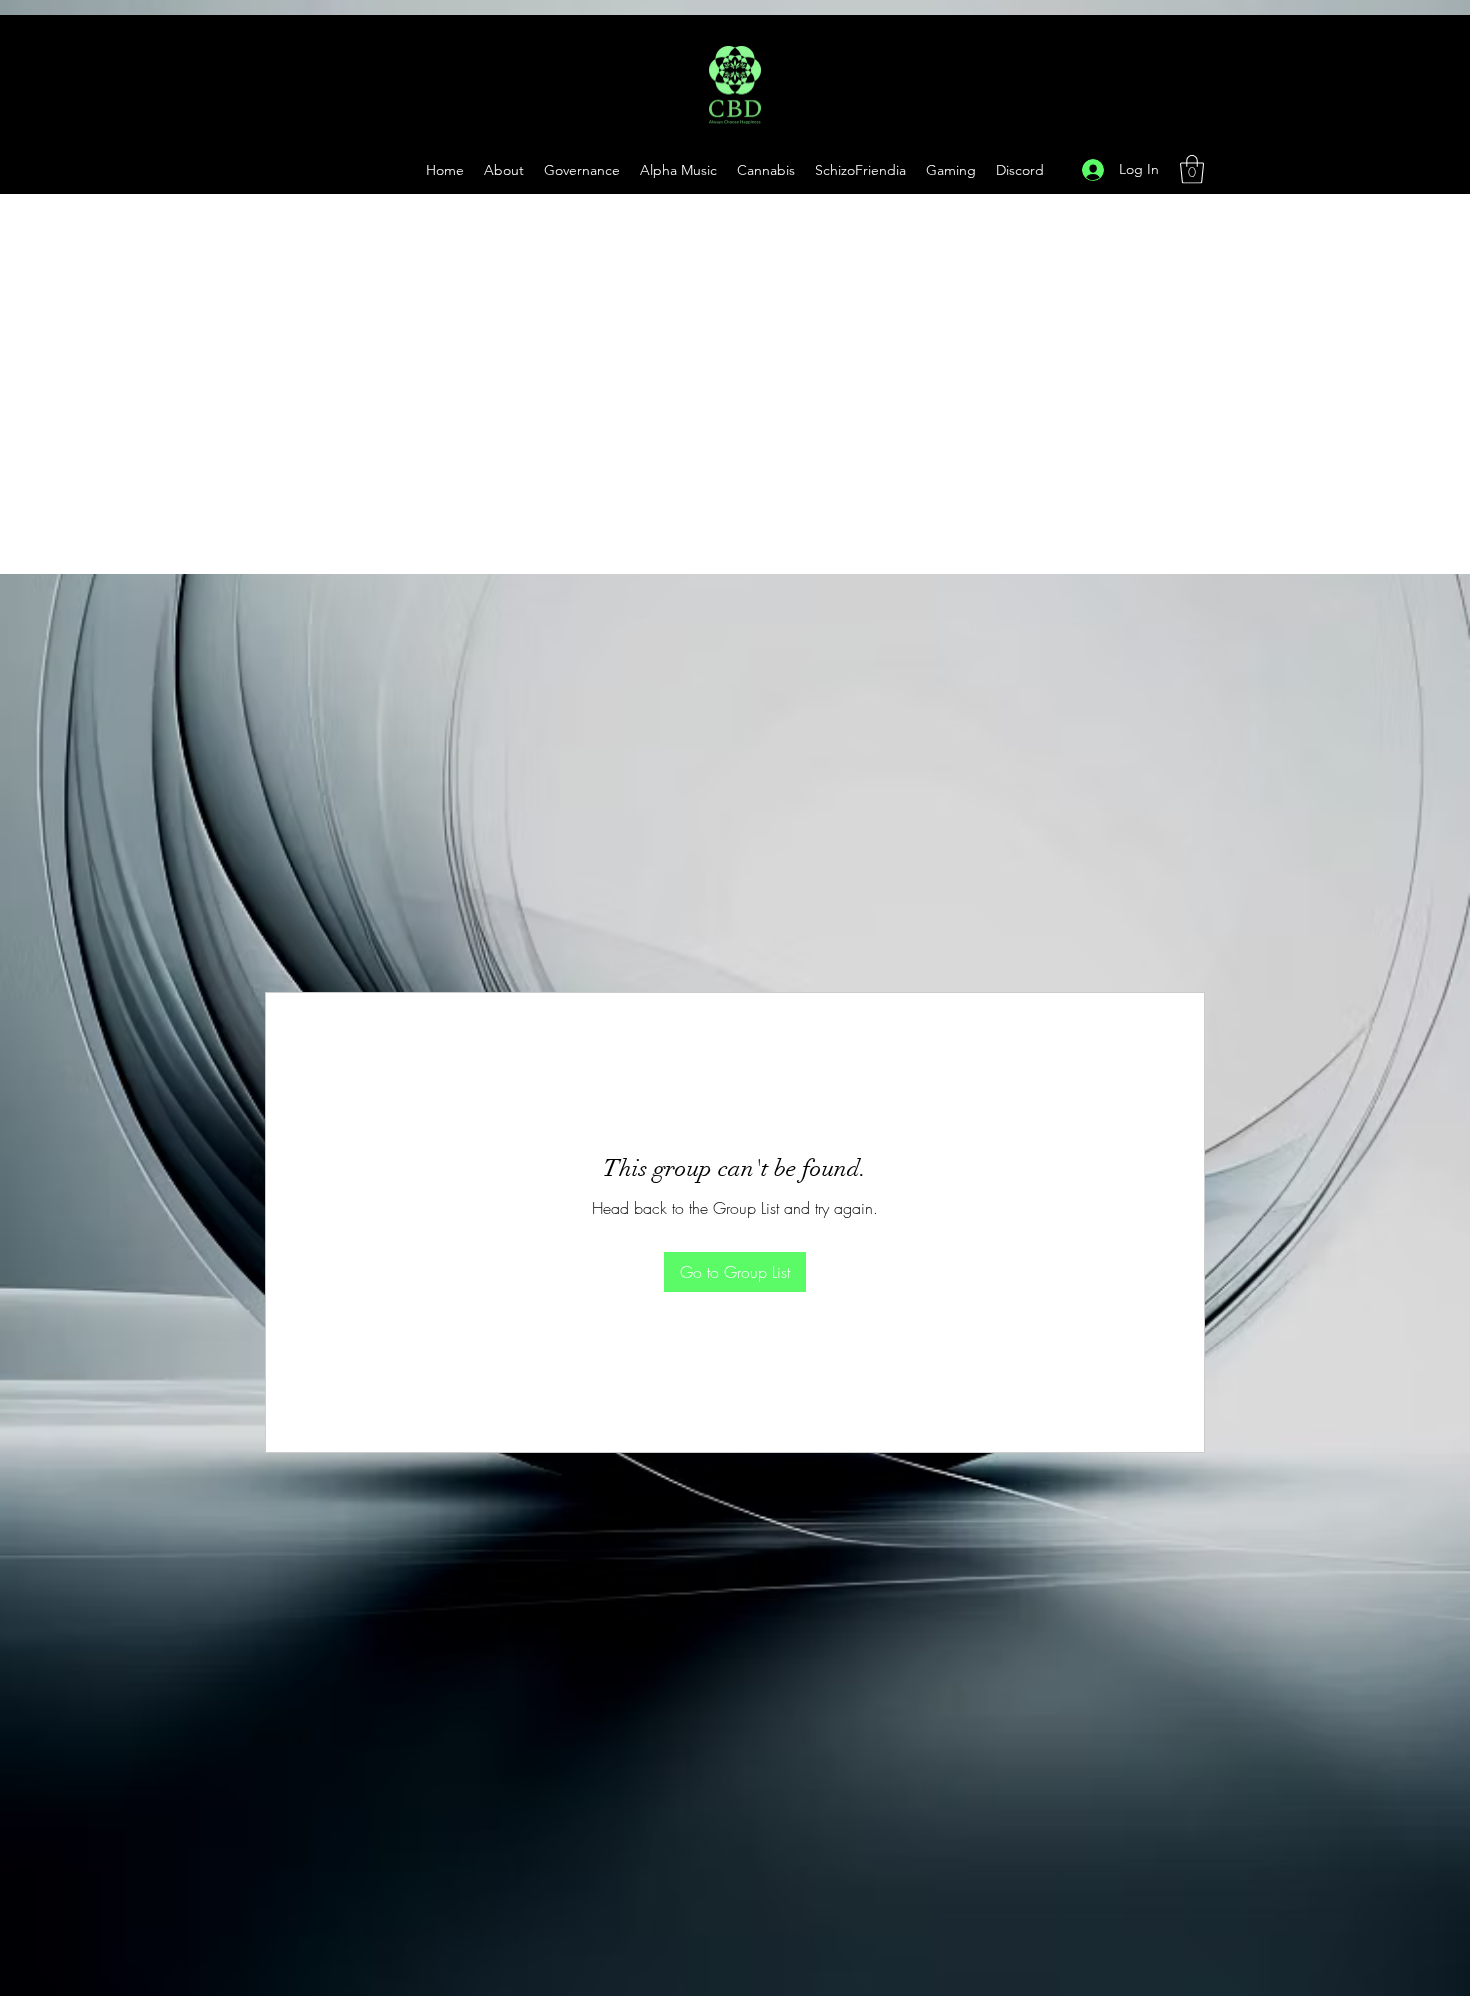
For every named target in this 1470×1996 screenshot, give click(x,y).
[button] (951, 170)
